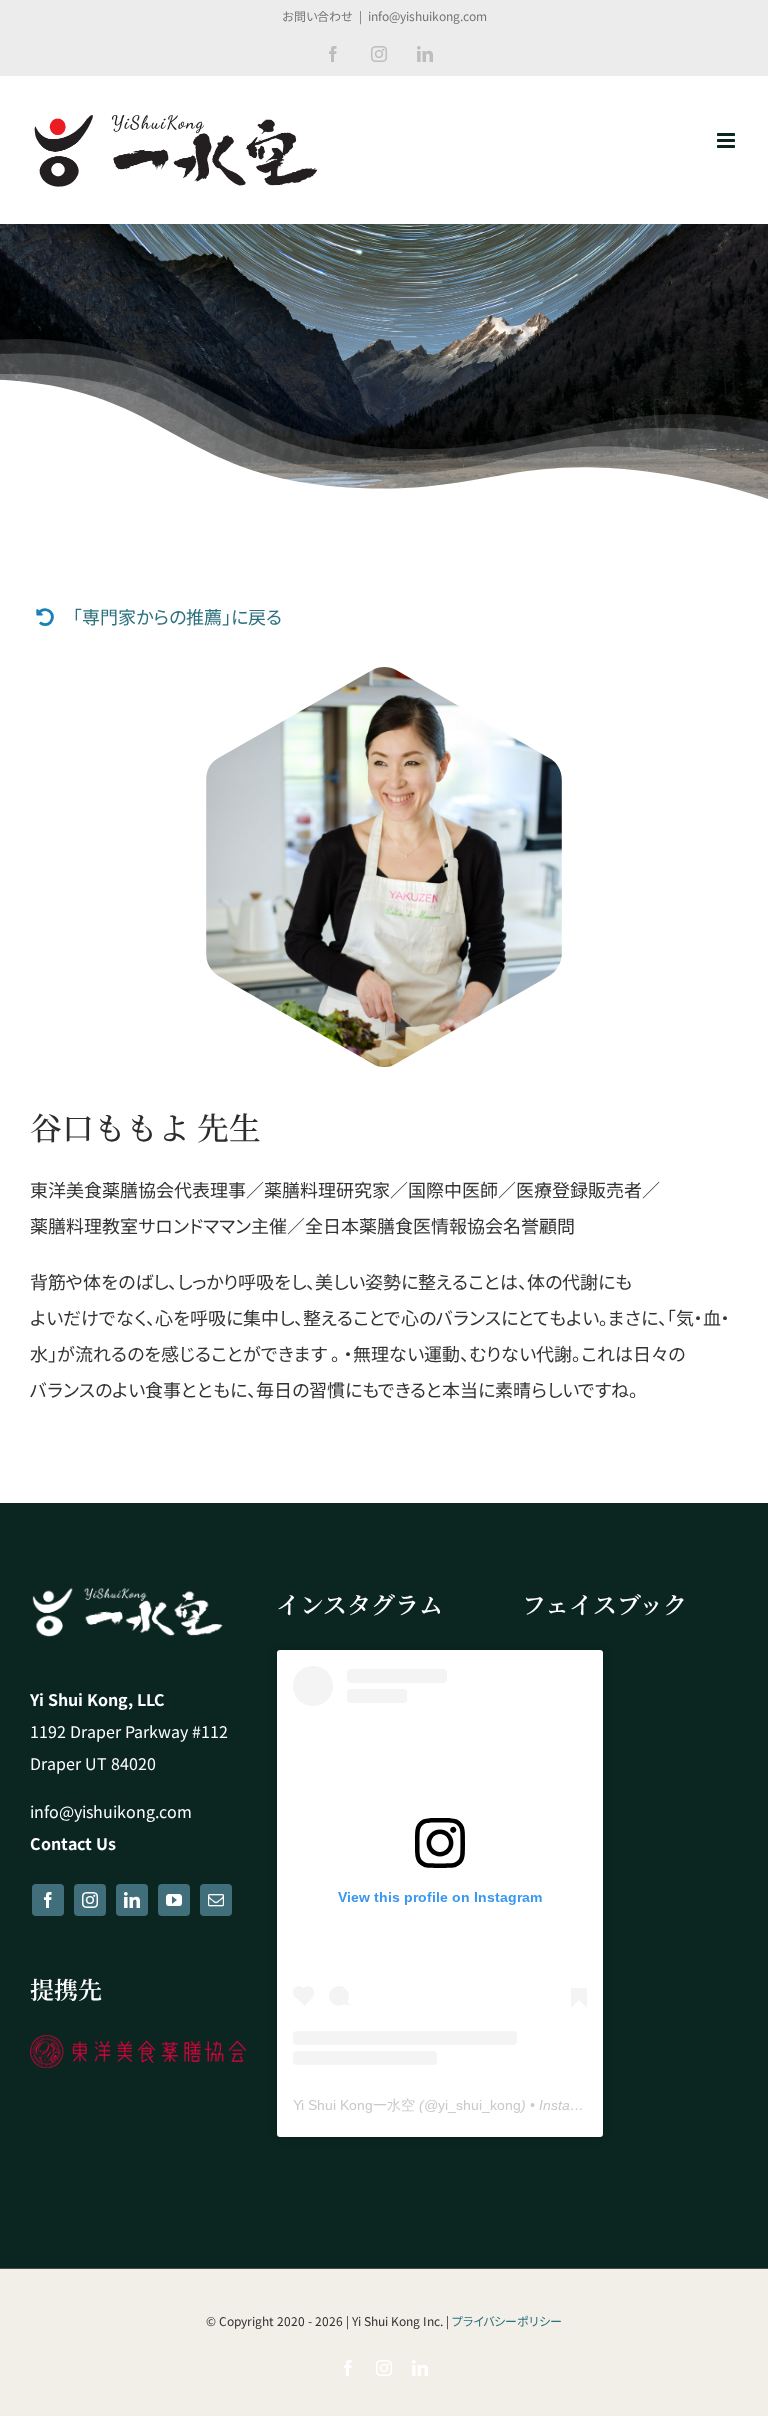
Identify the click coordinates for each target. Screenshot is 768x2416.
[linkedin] (132, 1900)
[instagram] (90, 1900)
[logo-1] (138, 2044)
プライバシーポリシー (507, 2320)
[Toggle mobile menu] (727, 140)
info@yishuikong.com (427, 15)
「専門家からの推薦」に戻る (177, 616)
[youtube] (174, 1900)
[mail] (216, 1900)
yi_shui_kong (479, 2105)
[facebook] (48, 1900)
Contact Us (73, 1843)
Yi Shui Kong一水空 (354, 2105)
